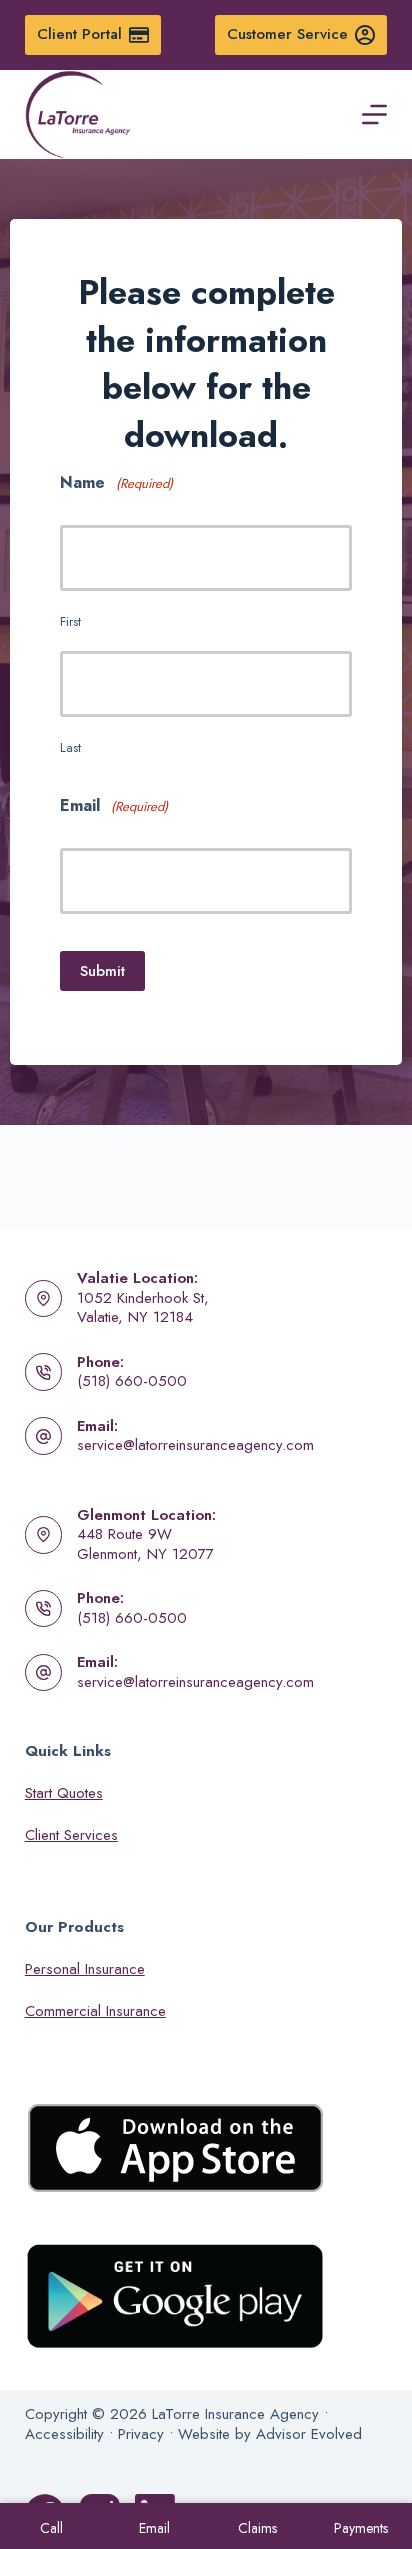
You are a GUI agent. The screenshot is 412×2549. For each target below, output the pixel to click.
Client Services (71, 1835)
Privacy (141, 2434)
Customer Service (287, 34)
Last (70, 747)
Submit (102, 971)
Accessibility (64, 2434)
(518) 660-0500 (132, 1381)
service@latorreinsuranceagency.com (195, 1445)
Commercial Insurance (95, 2011)
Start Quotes (64, 1793)
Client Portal (79, 34)
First (70, 621)
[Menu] (374, 114)
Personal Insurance (85, 1969)
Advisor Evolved (309, 2434)
